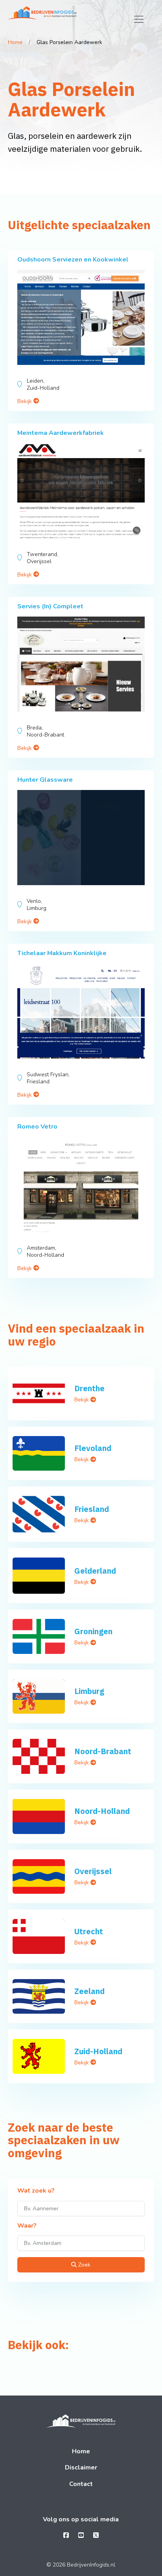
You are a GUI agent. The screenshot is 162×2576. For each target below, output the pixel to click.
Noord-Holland (102, 1811)
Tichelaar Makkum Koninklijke (62, 953)
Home (15, 42)
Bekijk (25, 401)
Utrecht (89, 1931)
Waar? (27, 2226)
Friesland (92, 1509)
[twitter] (96, 2535)
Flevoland (93, 1448)
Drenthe (89, 1388)
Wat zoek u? (36, 2191)
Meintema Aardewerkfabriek (61, 433)
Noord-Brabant (103, 1751)
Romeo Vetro (37, 1127)
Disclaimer (81, 2467)
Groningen (93, 1631)
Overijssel (93, 1871)
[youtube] (81, 2535)
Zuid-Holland (98, 2051)
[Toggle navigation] (139, 19)
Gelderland (95, 1571)
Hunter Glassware (45, 780)
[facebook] (66, 2535)
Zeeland (89, 1991)
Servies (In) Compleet (50, 606)
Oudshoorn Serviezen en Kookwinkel (73, 260)
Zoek (84, 2265)
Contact (81, 2484)
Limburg (89, 1691)
